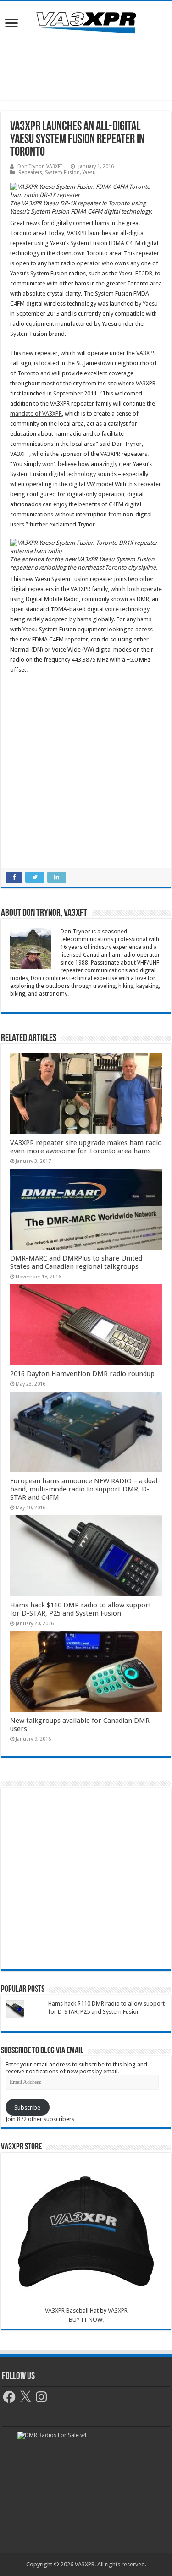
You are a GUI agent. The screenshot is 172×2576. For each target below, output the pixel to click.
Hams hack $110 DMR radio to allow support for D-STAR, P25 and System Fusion (81, 1609)
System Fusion (62, 173)
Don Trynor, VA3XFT (40, 167)
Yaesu (89, 173)
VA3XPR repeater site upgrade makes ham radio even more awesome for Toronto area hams (86, 1147)
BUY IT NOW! (86, 2320)
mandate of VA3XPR (36, 414)
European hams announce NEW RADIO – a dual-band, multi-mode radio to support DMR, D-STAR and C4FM (85, 1489)
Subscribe (27, 2107)
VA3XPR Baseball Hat (72, 2310)
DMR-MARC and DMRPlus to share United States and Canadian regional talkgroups (76, 1262)
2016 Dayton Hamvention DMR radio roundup (82, 1374)
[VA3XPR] (86, 22)
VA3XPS (146, 353)
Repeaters (30, 173)
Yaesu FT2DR (136, 273)
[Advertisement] (86, 68)
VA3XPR (118, 2310)
